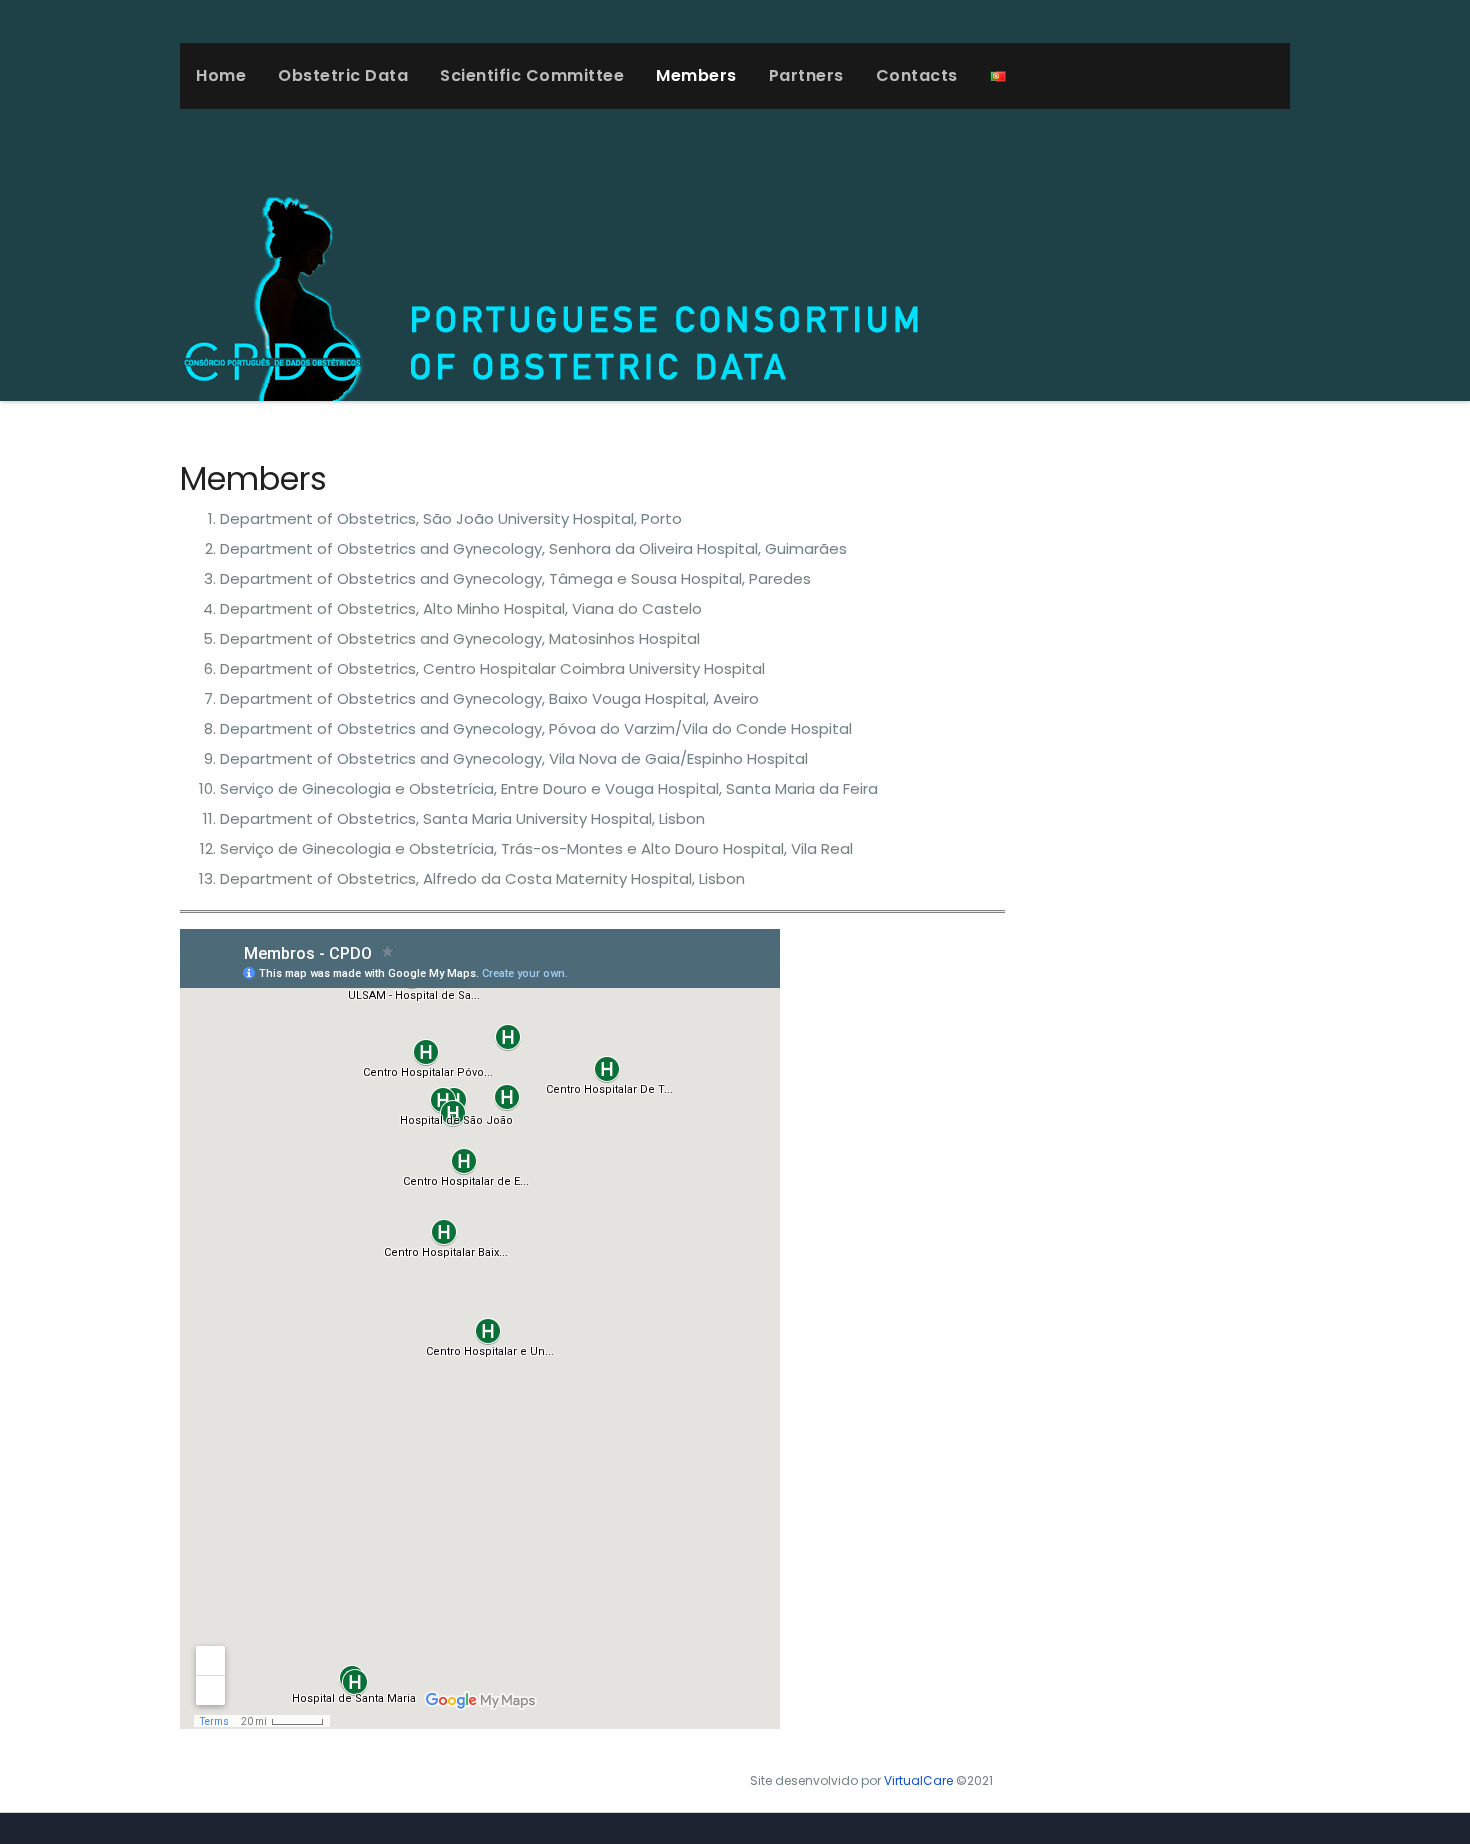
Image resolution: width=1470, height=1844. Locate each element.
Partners (806, 75)
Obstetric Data (343, 75)
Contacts (917, 75)
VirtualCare (918, 1780)
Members (696, 75)
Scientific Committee (532, 75)
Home (221, 75)
